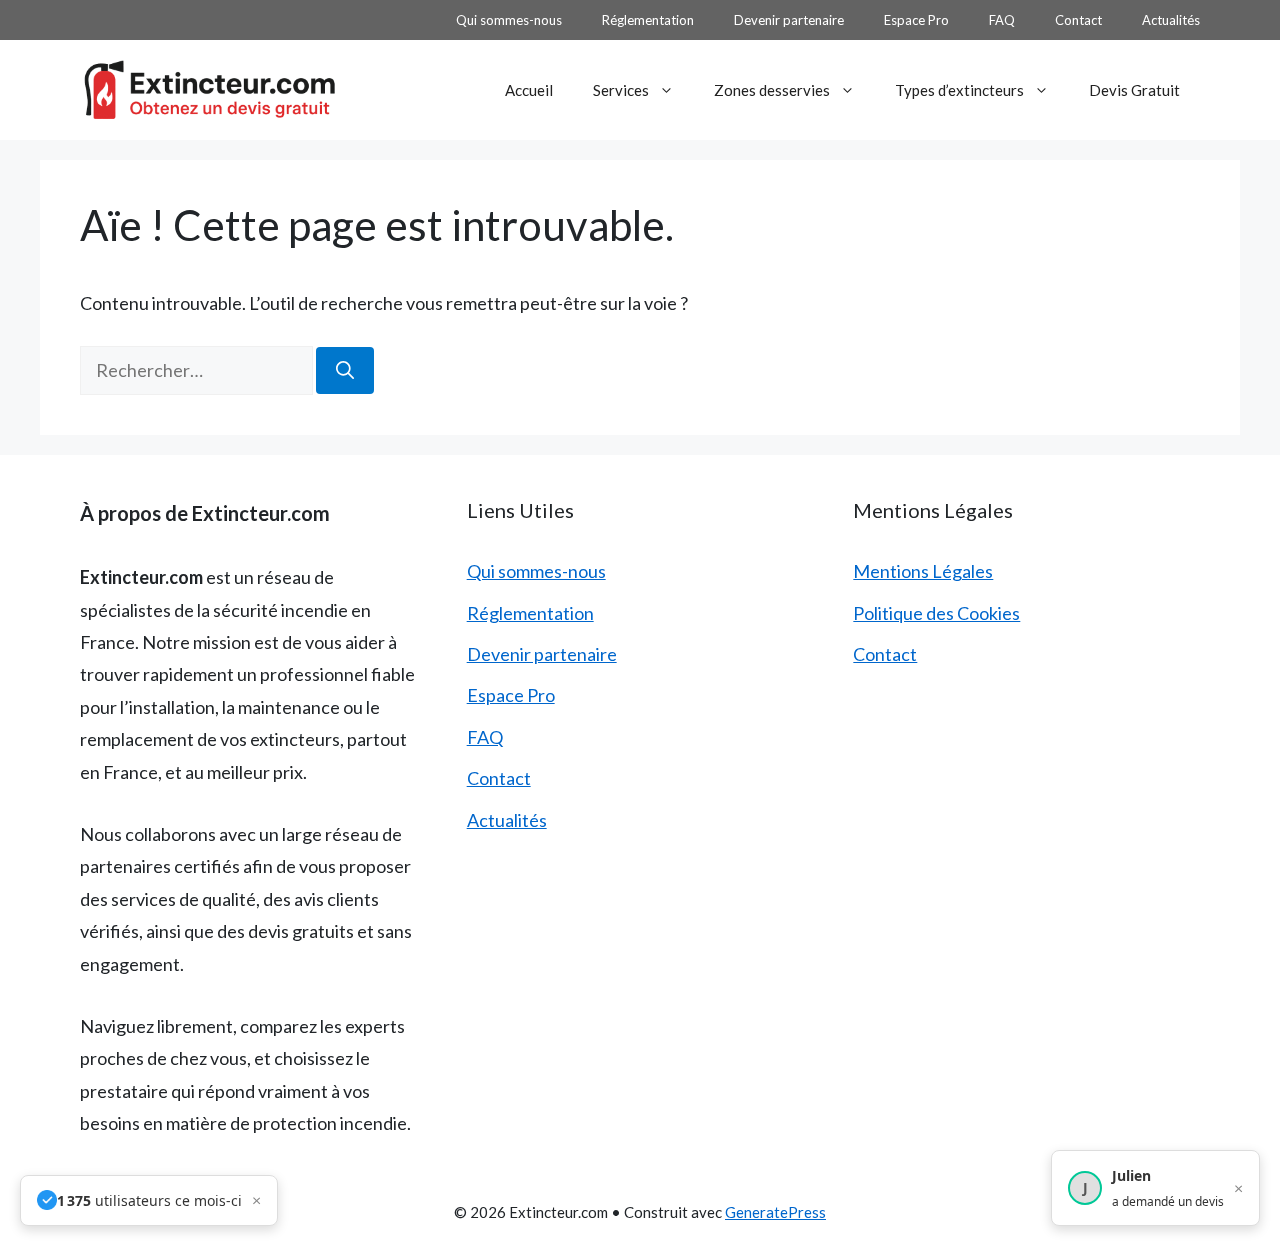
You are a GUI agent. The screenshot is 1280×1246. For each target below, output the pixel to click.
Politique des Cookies (936, 613)
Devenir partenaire (789, 20)
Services (621, 90)
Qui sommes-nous (509, 20)
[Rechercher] (345, 370)
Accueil (529, 90)
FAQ (1002, 20)
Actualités (1171, 20)
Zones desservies (772, 90)
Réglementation (648, 20)
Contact (1078, 20)
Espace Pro (916, 20)
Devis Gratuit (1134, 90)
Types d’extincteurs (959, 90)
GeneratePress (775, 1212)
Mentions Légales (923, 571)
